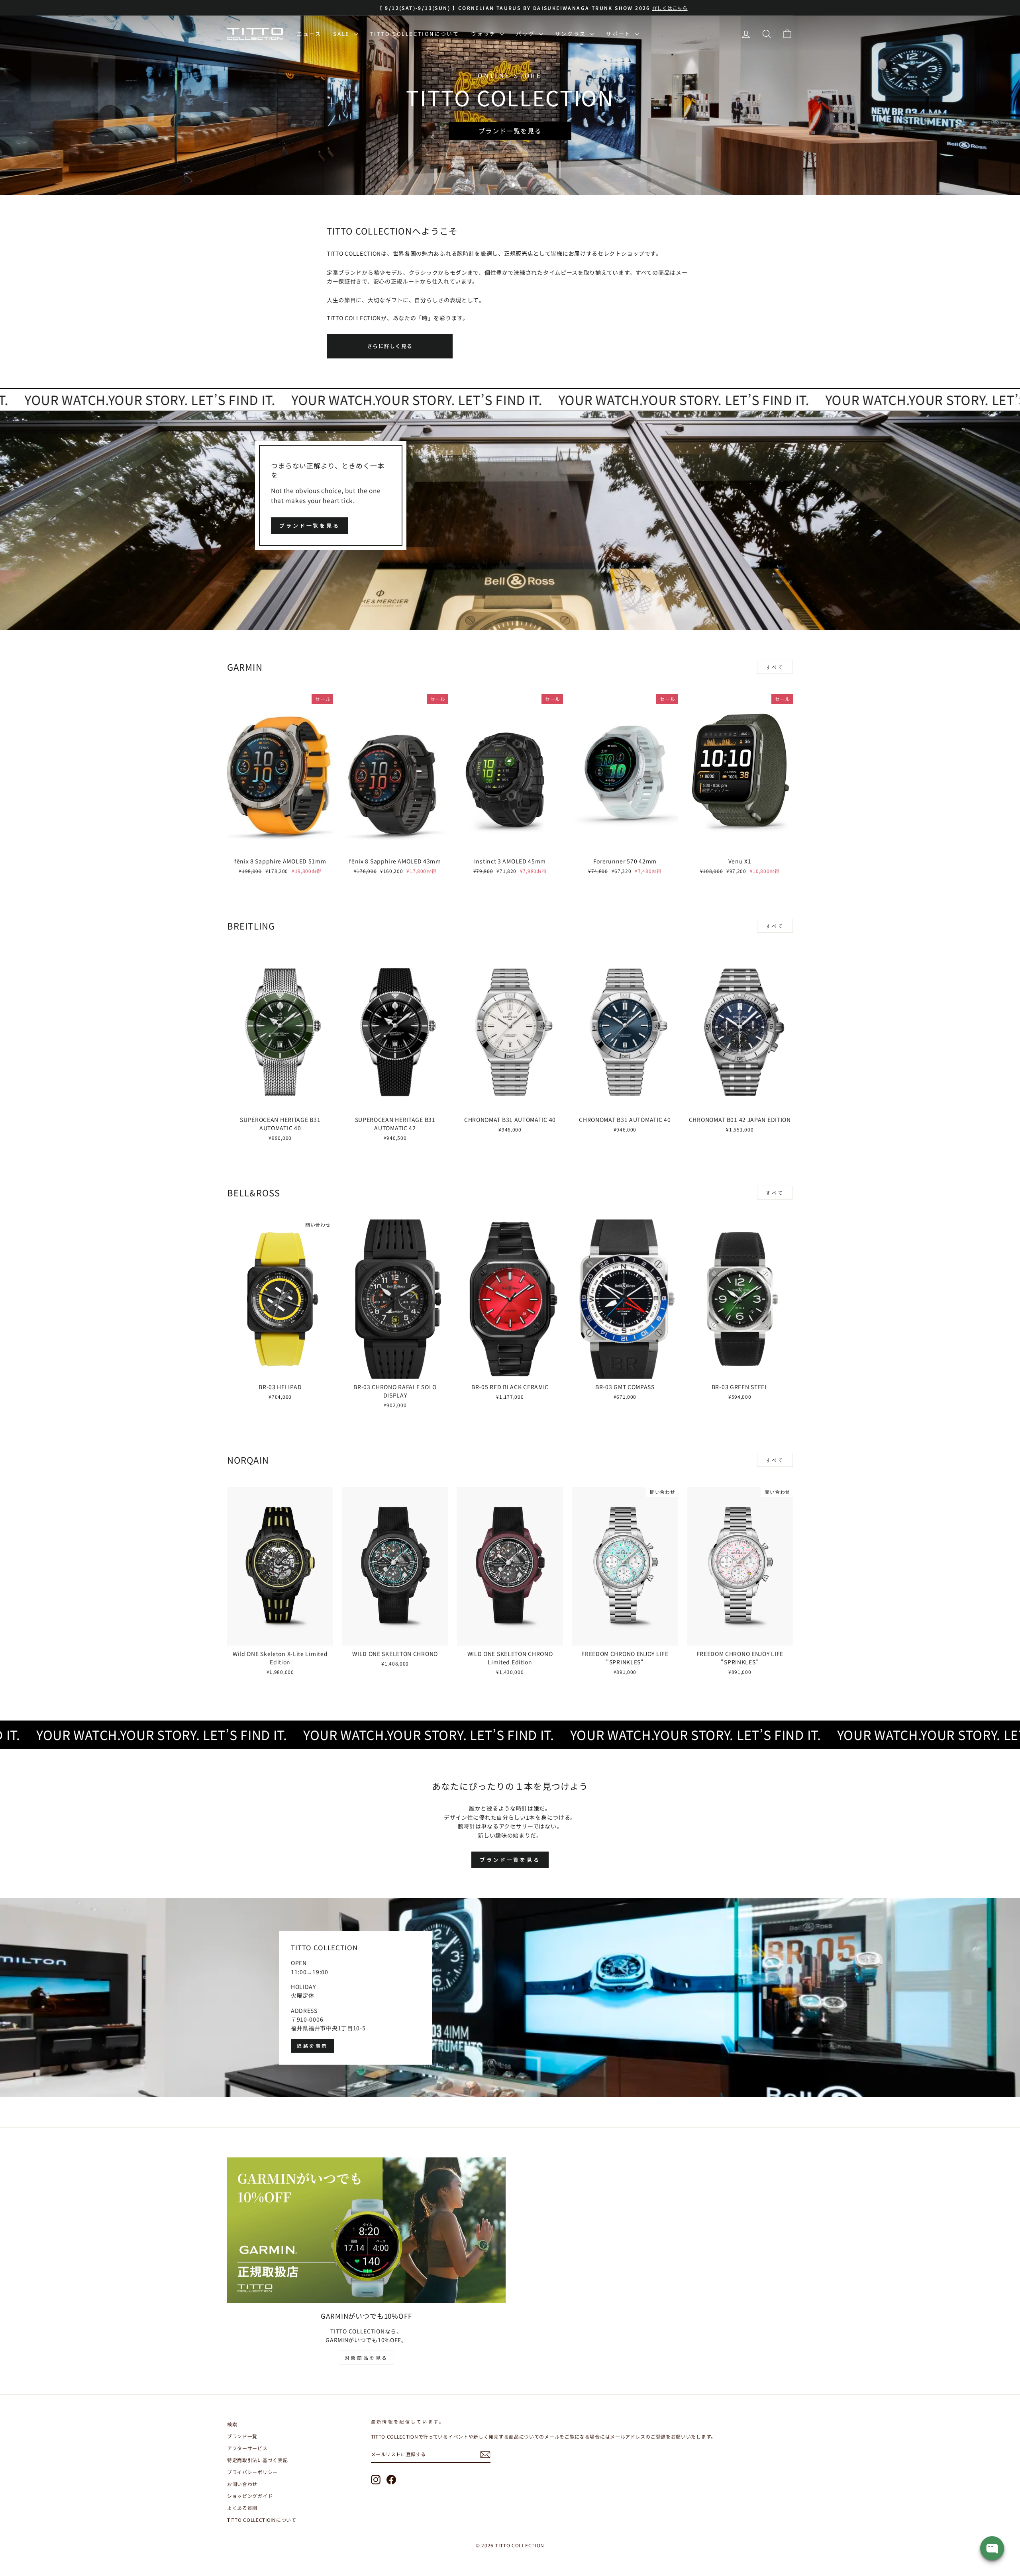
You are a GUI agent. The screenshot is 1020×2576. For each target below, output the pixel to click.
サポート (620, 34)
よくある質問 (242, 2508)
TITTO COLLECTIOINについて (262, 2520)
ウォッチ (484, 34)
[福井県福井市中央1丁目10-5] (510, 1998)
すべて (775, 667)
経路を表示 (312, 2046)
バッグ (526, 34)
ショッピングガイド (250, 2496)
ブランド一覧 (242, 2436)
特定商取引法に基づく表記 (257, 2460)
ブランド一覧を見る (310, 526)
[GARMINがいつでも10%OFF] (366, 2230)
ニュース (309, 34)
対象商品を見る (366, 2358)
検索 (232, 2424)
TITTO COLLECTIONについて (414, 34)
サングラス (572, 34)
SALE (342, 34)
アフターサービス (247, 2448)
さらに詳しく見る (390, 346)
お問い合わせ (242, 2484)
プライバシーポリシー (252, 2472)
